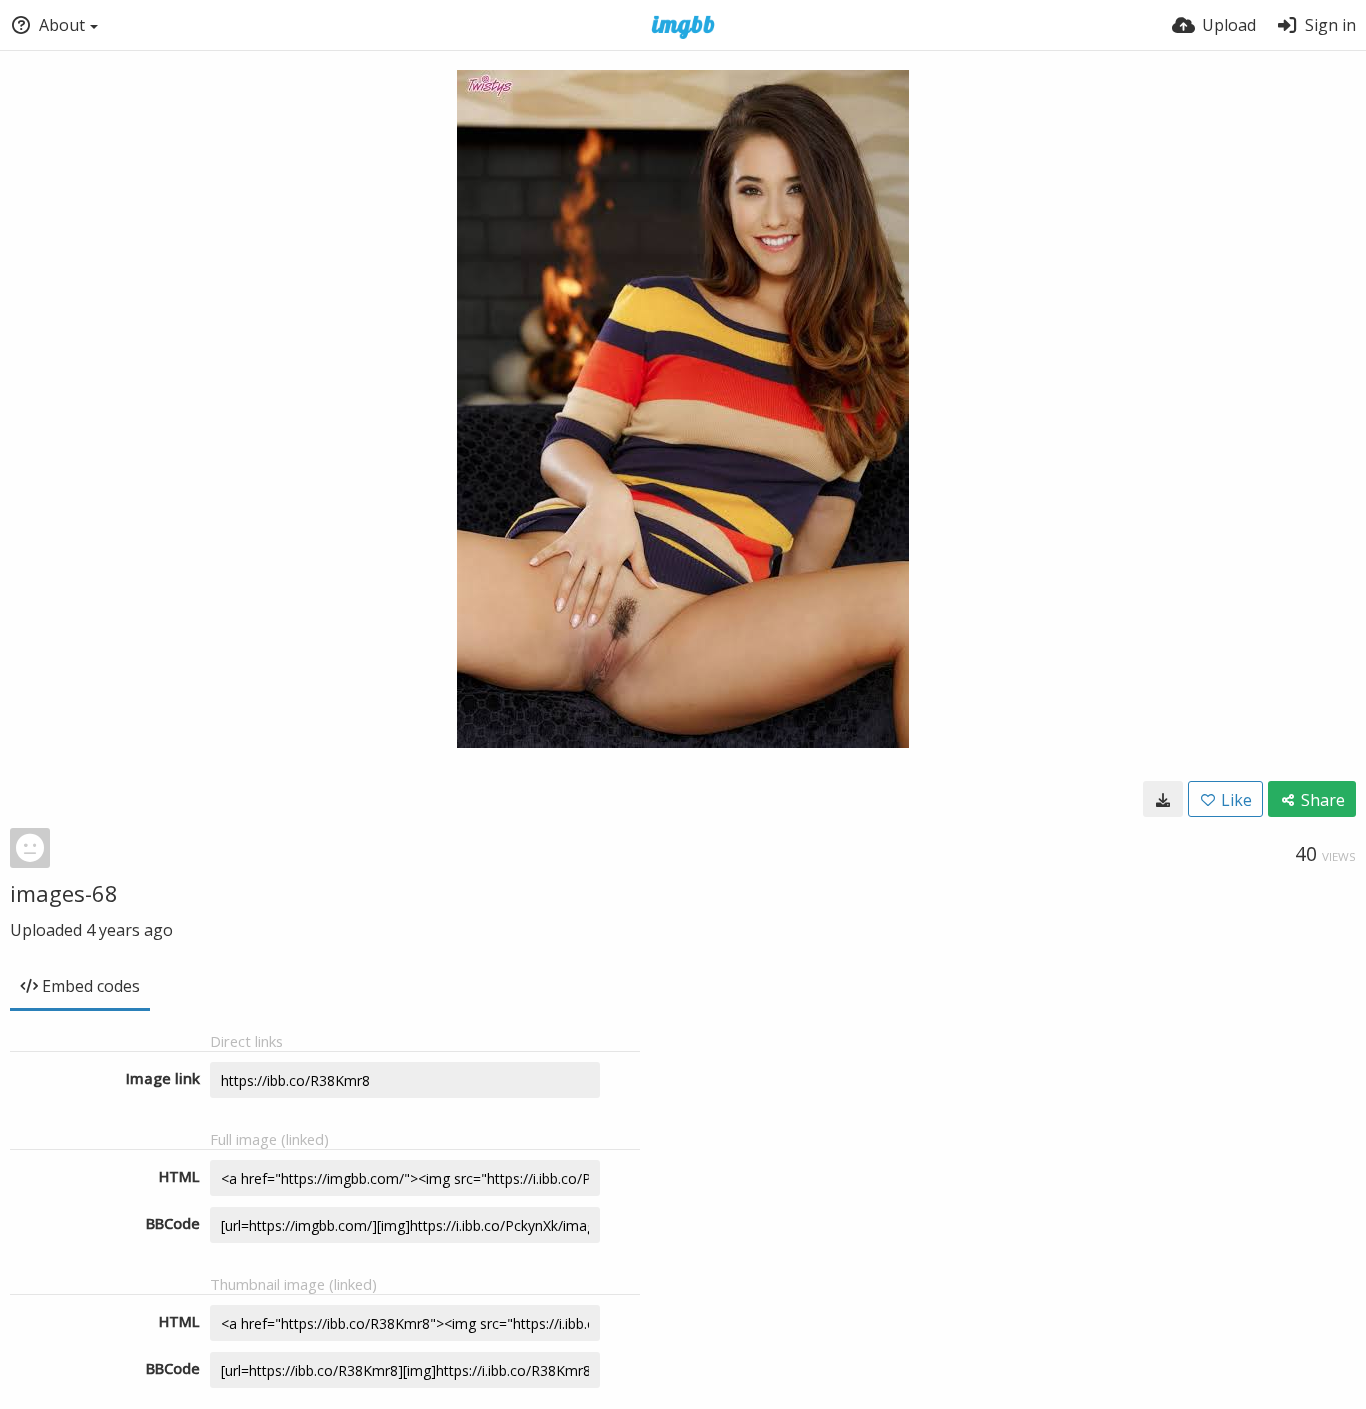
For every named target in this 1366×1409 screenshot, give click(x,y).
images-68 (64, 893)
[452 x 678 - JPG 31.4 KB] (1163, 799)
